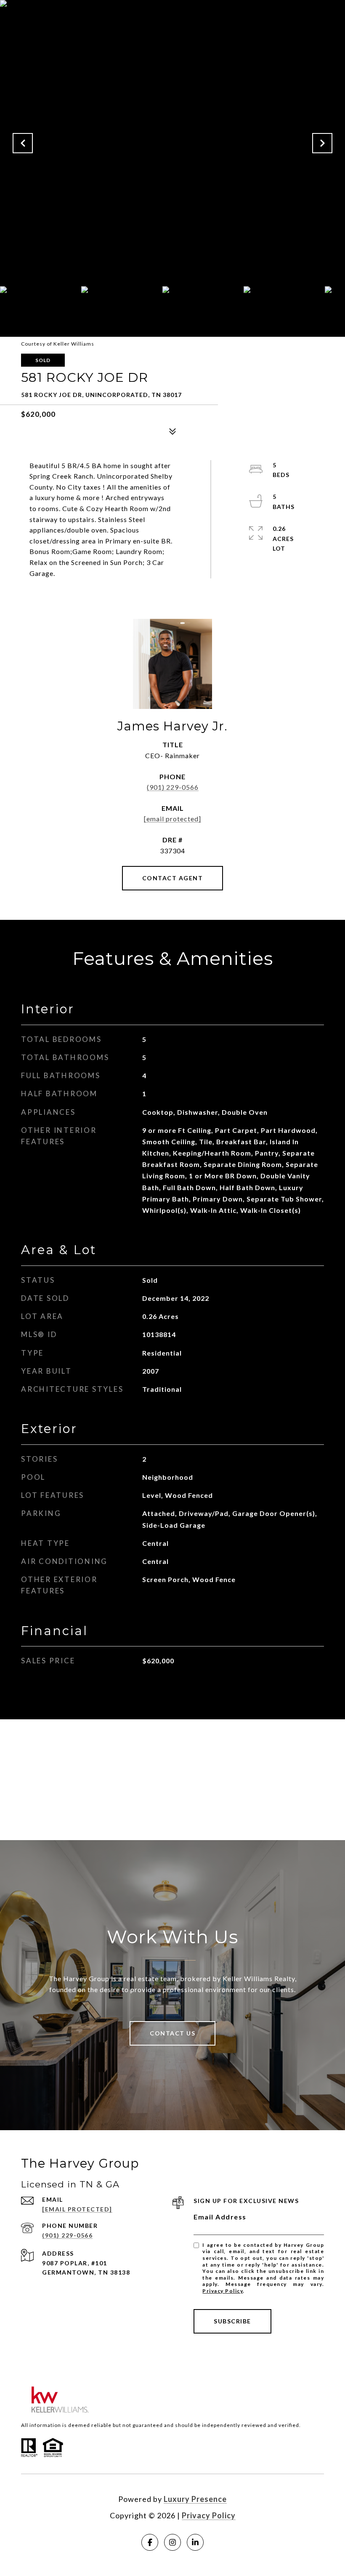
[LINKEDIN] (195, 2542)
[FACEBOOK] (150, 2542)
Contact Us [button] (172, 2033)
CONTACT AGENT (173, 878)
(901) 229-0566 (173, 787)
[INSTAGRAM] (172, 2542)
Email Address (220, 2217)
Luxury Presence (195, 2499)
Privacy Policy (223, 2291)
